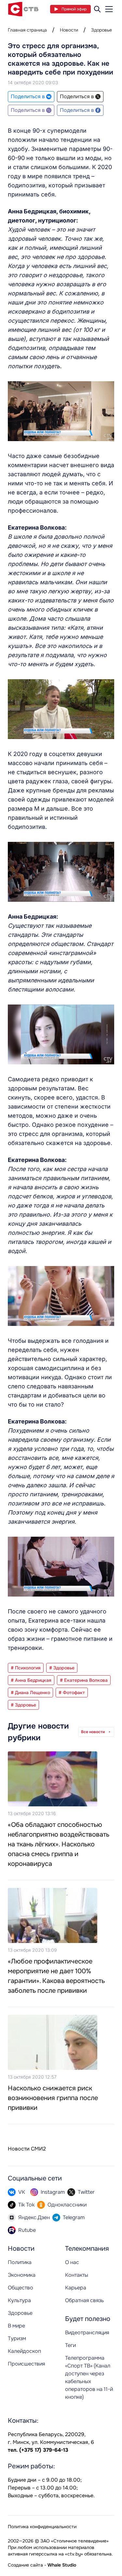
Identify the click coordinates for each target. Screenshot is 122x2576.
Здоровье (102, 30)
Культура (19, 2300)
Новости (69, 30)
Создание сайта (25, 2565)
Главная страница (27, 30)
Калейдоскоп (24, 2351)
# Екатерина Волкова (84, 1680)
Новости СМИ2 (27, 2149)
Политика (20, 2262)
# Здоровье (62, 1668)
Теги (70, 2345)
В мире (16, 2326)
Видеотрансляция (87, 2333)
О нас (72, 2262)
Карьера (76, 2288)
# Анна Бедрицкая (31, 1680)
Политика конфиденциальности (42, 2527)
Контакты (77, 2275)
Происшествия (26, 2364)
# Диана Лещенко (30, 1693)
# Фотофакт (72, 1693)
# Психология (26, 1668)
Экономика (22, 2275)
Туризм (17, 2338)
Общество (20, 2288)
